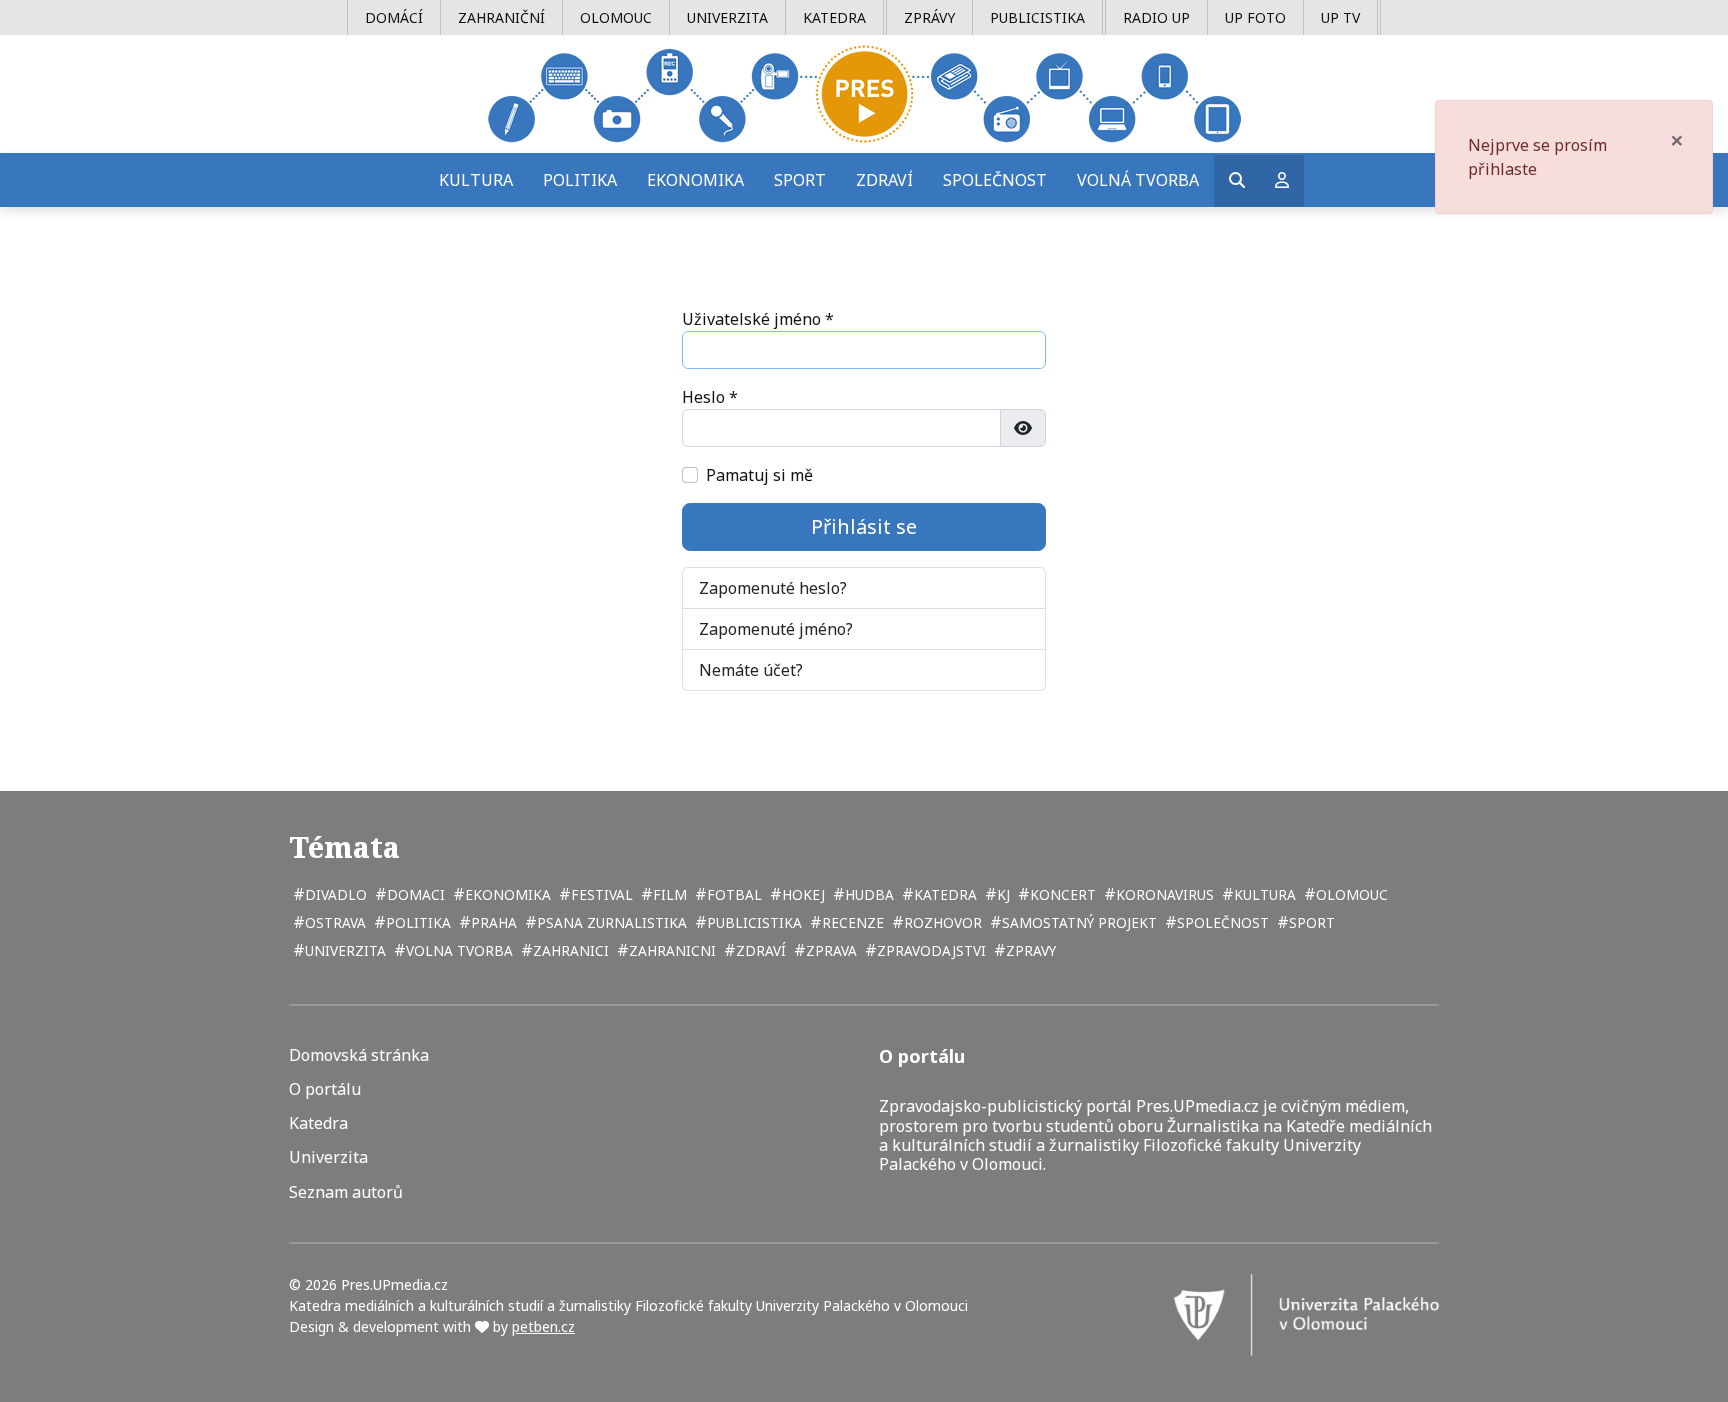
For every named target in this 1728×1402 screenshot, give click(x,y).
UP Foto (1255, 17)
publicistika (752, 922)
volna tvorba (457, 950)
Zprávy (929, 17)
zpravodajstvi (929, 950)
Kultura (476, 180)
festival (600, 894)
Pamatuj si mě (759, 475)
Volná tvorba (1138, 180)
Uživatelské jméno (758, 319)
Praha (492, 922)
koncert (1061, 894)
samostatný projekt (1077, 922)
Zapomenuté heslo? (773, 588)
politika (416, 922)
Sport (800, 180)
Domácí (394, 17)
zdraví (759, 950)
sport (1310, 922)
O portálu (325, 1089)
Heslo (710, 397)
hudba (867, 894)
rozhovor (941, 922)
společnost (1221, 922)
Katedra (834, 17)
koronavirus (1163, 894)
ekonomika (506, 894)
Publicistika (1037, 17)
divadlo (334, 894)
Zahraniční (501, 17)
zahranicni (670, 950)
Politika (580, 180)
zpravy (1029, 950)
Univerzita (727, 17)
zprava (829, 950)
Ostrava (333, 922)
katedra (943, 894)
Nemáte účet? (751, 670)
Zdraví (884, 180)
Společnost (995, 180)
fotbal (732, 894)
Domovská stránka (359, 1055)
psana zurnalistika (610, 922)
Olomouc (616, 17)
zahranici (569, 950)
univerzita (343, 950)
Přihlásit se (864, 526)
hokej (801, 894)
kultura (1263, 894)
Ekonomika (695, 180)
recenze (851, 922)
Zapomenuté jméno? (776, 629)
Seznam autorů (346, 1192)
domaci (414, 894)
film (668, 894)
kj (1001, 894)
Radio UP (1156, 17)
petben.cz (543, 1326)
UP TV (1340, 17)
